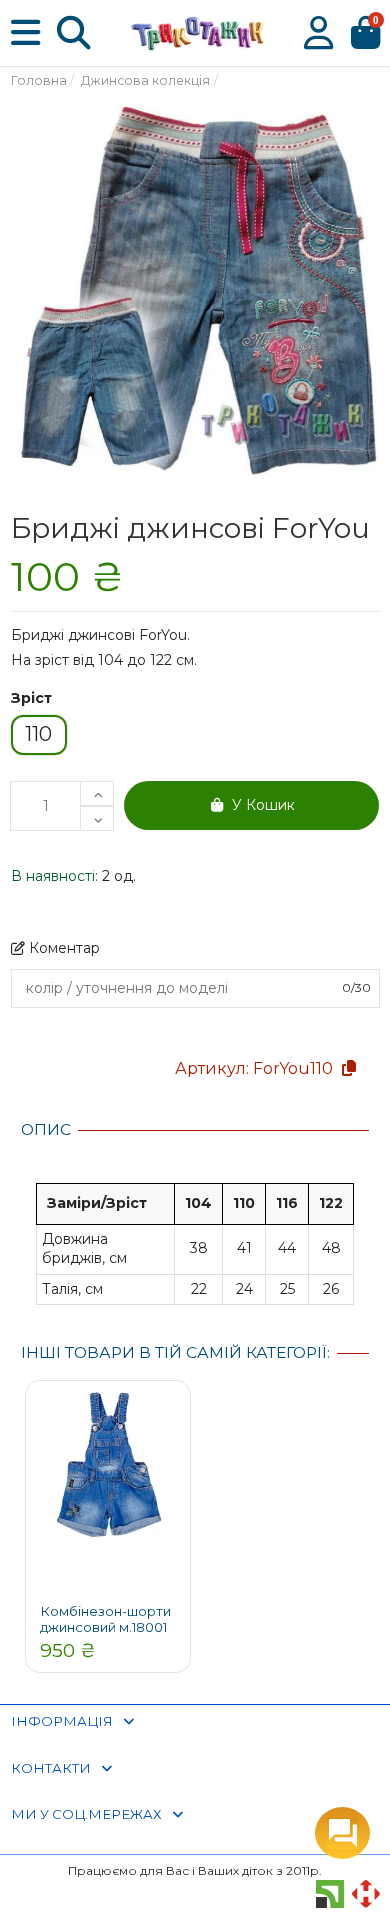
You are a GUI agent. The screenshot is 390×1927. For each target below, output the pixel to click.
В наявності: (54, 876)
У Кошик (263, 805)
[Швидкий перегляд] (170, 1415)
